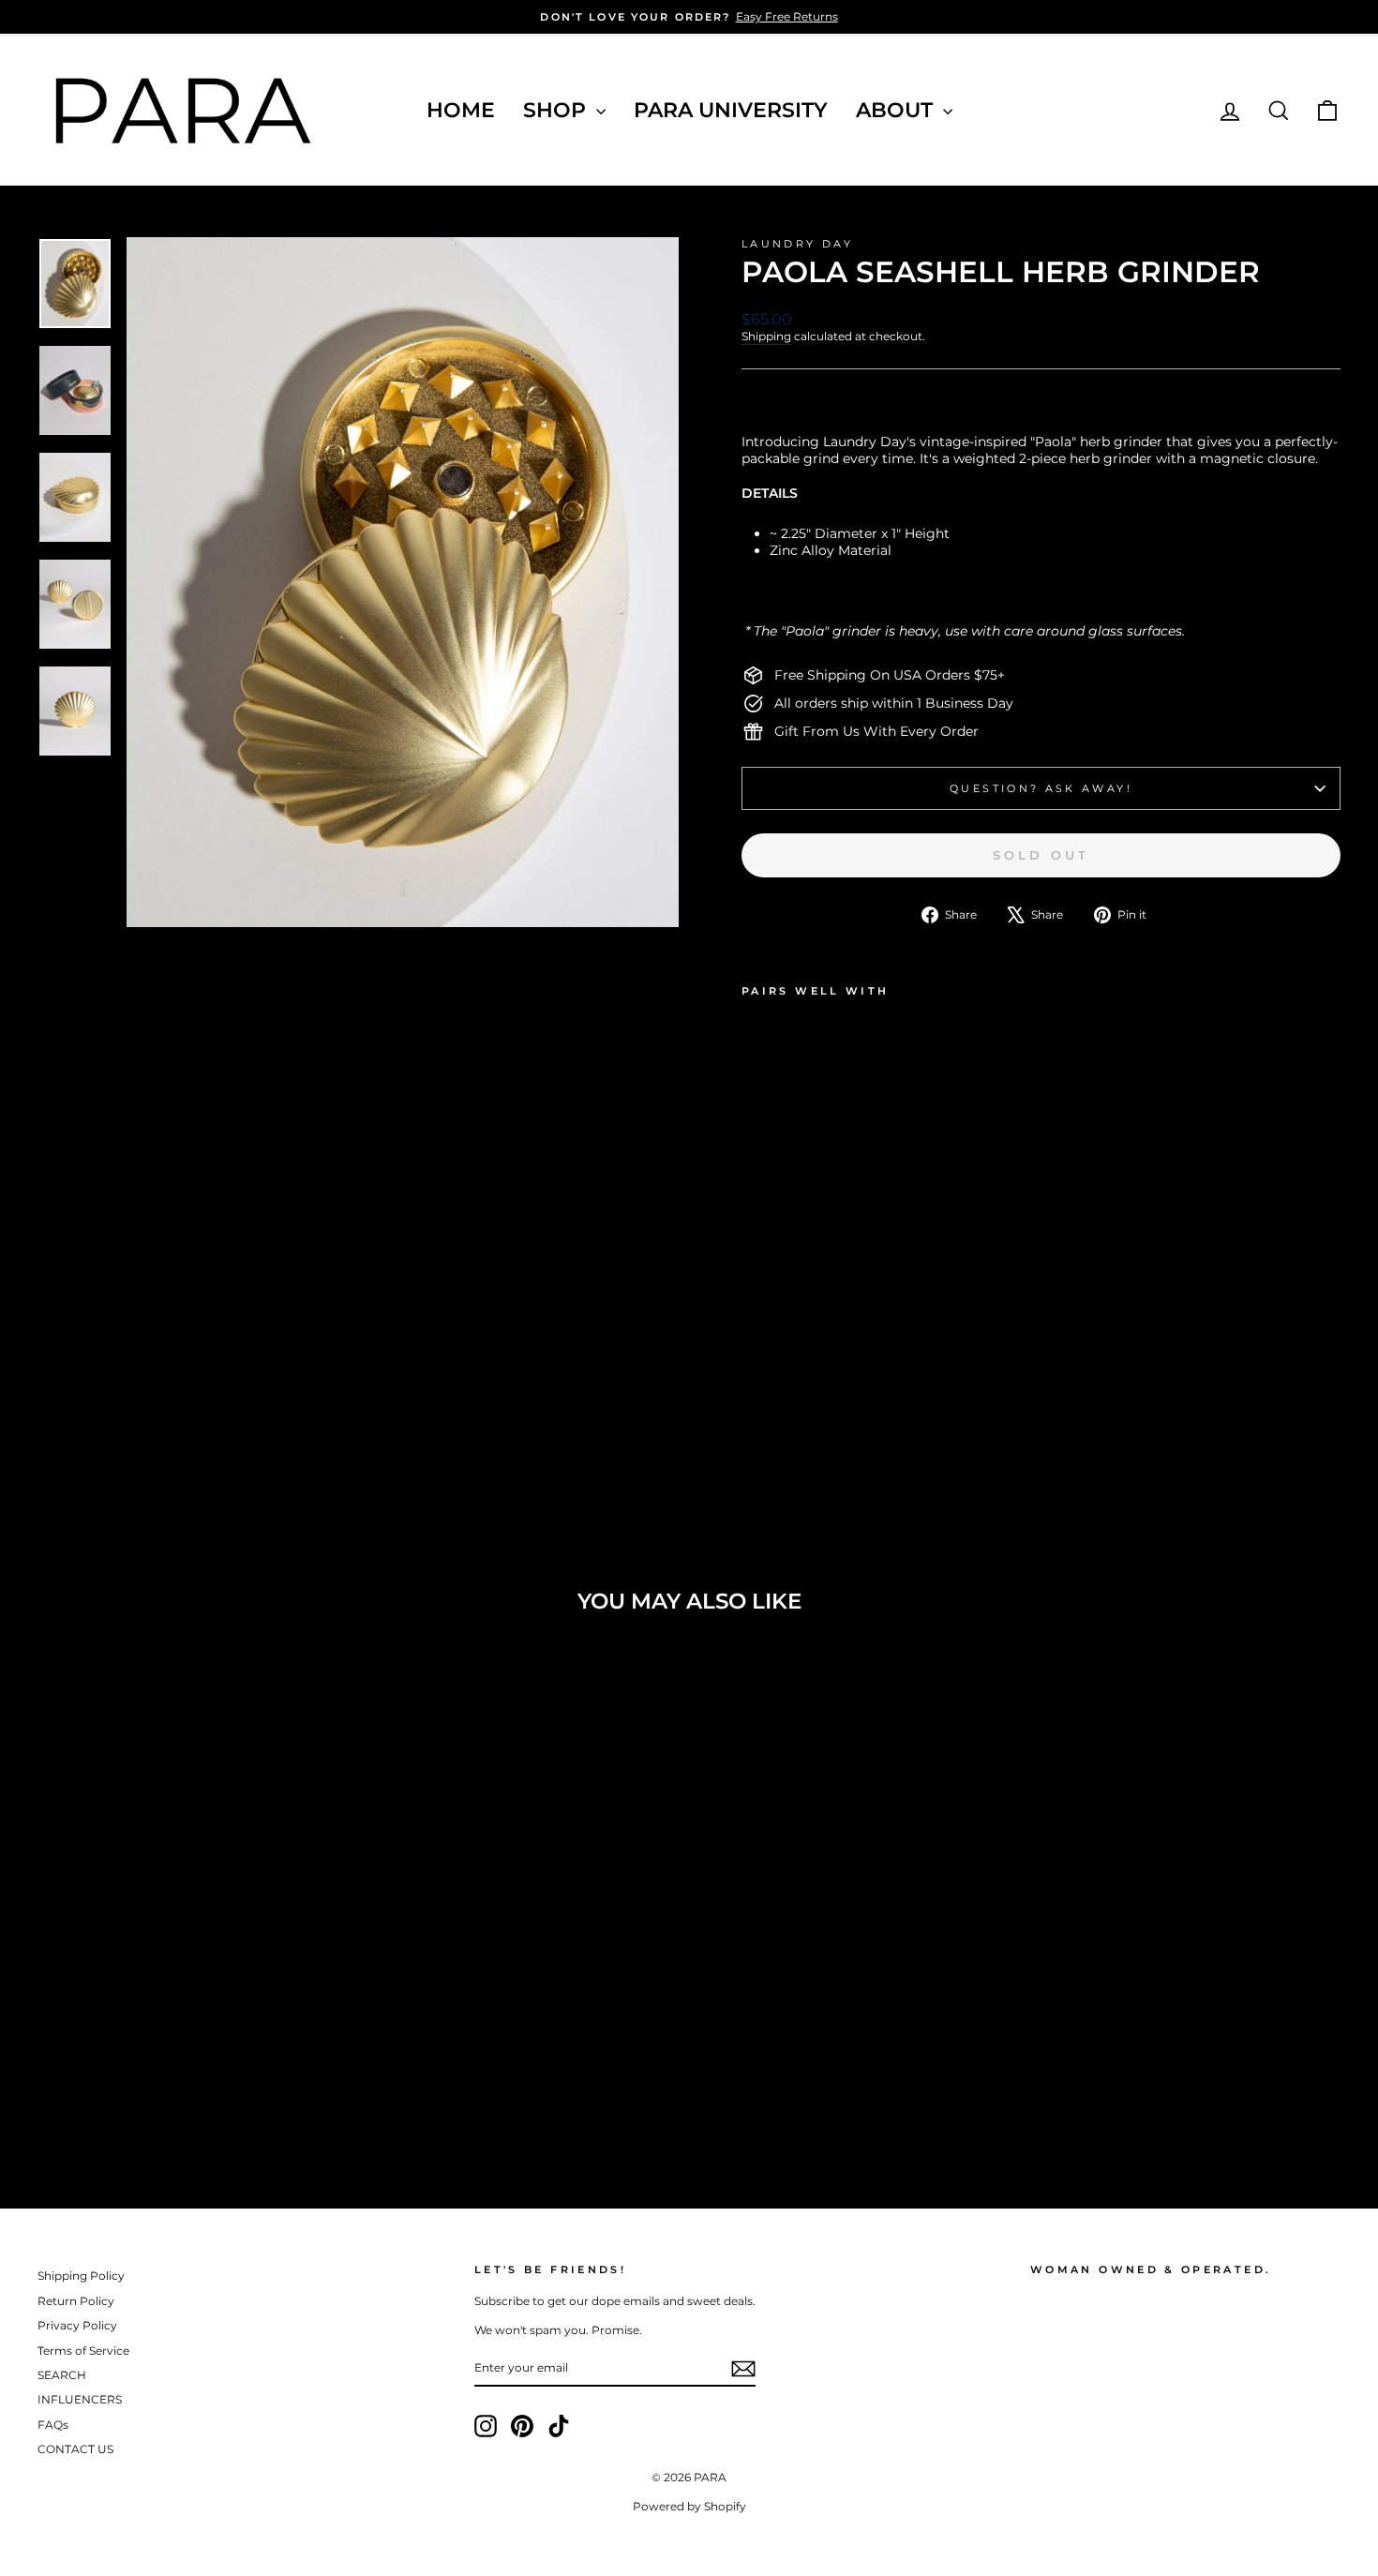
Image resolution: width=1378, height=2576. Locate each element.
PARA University (731, 110)
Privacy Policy (77, 2325)
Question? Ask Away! (1041, 788)
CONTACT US (75, 2449)
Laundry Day (797, 244)
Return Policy (76, 2301)
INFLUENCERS (80, 2399)
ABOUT (897, 110)
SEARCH (62, 2375)
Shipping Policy (81, 2276)
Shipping (766, 336)
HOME (461, 110)
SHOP (557, 110)
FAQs (53, 2425)
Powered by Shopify (689, 2506)
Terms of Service (83, 2351)
